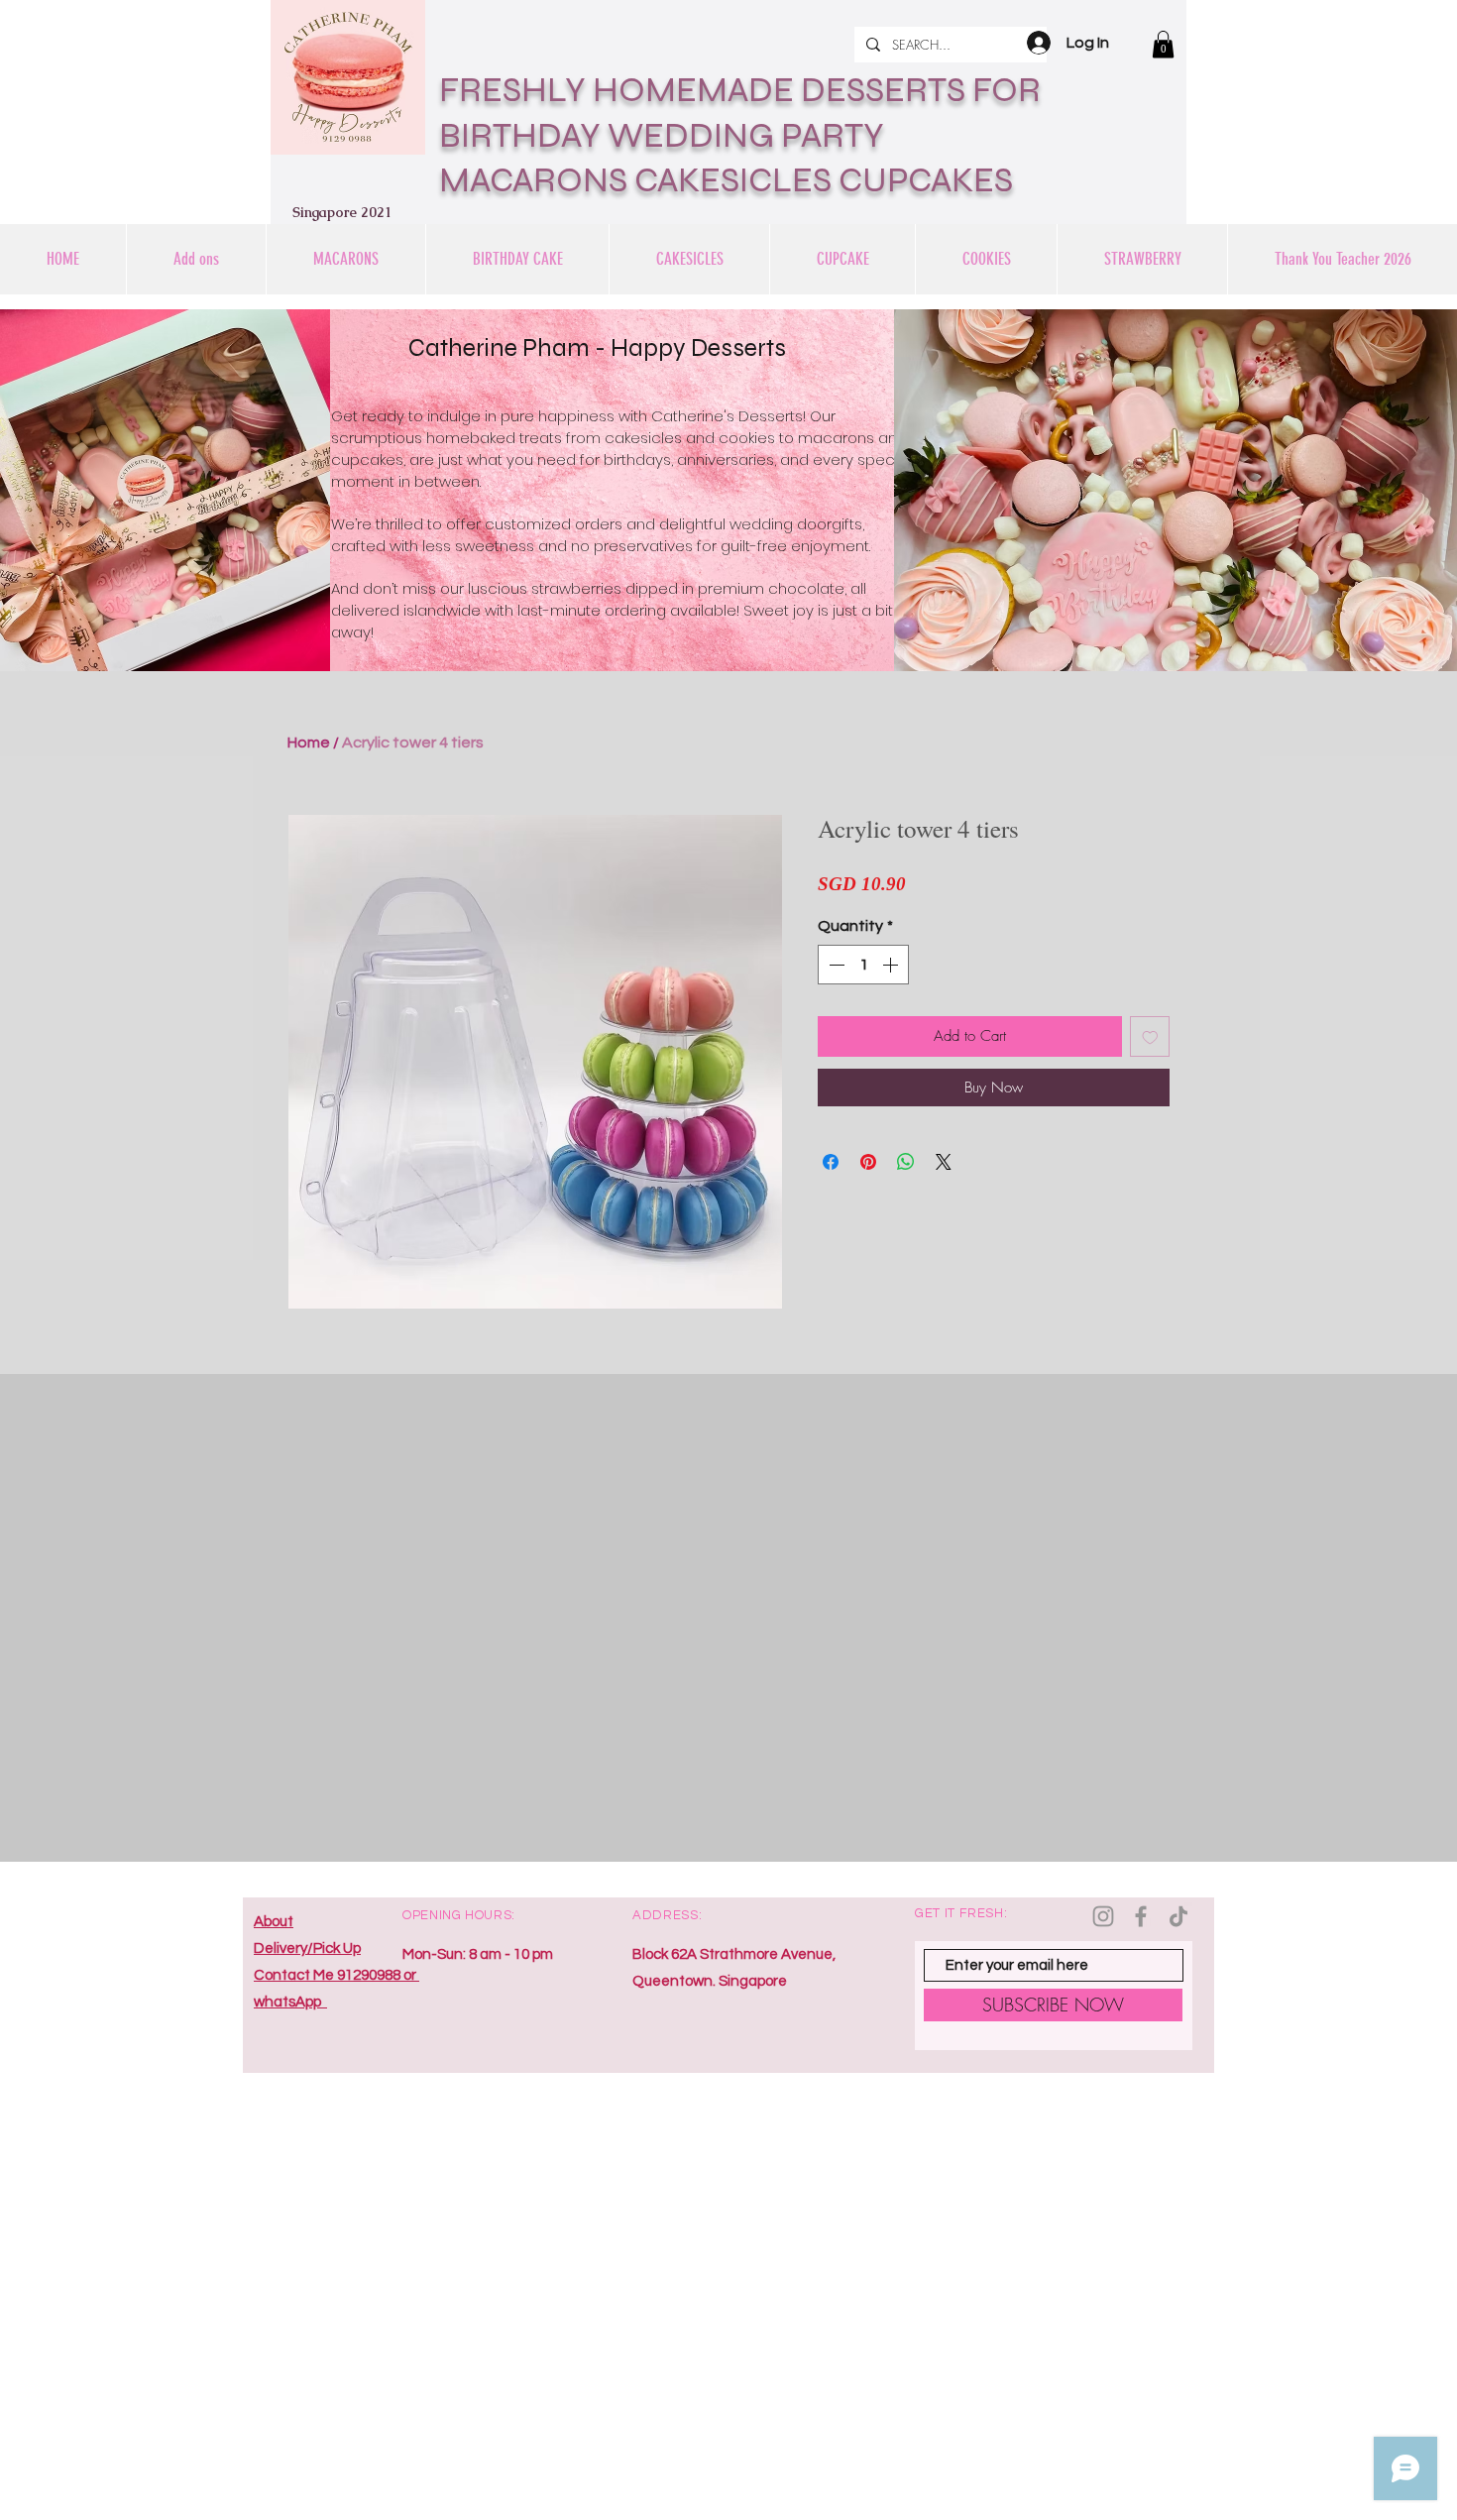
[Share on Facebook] (831, 1162)
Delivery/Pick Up (307, 1948)
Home (309, 743)
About (274, 1922)
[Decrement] (835, 965)
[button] (1163, 44)
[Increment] (892, 965)
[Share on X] (944, 1162)
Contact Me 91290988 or (336, 1975)
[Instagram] (1103, 1916)
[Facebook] (1141, 1916)
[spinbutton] (863, 965)
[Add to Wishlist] (1150, 1036)
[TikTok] (1178, 1916)
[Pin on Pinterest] (868, 1162)
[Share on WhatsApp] (906, 1162)
